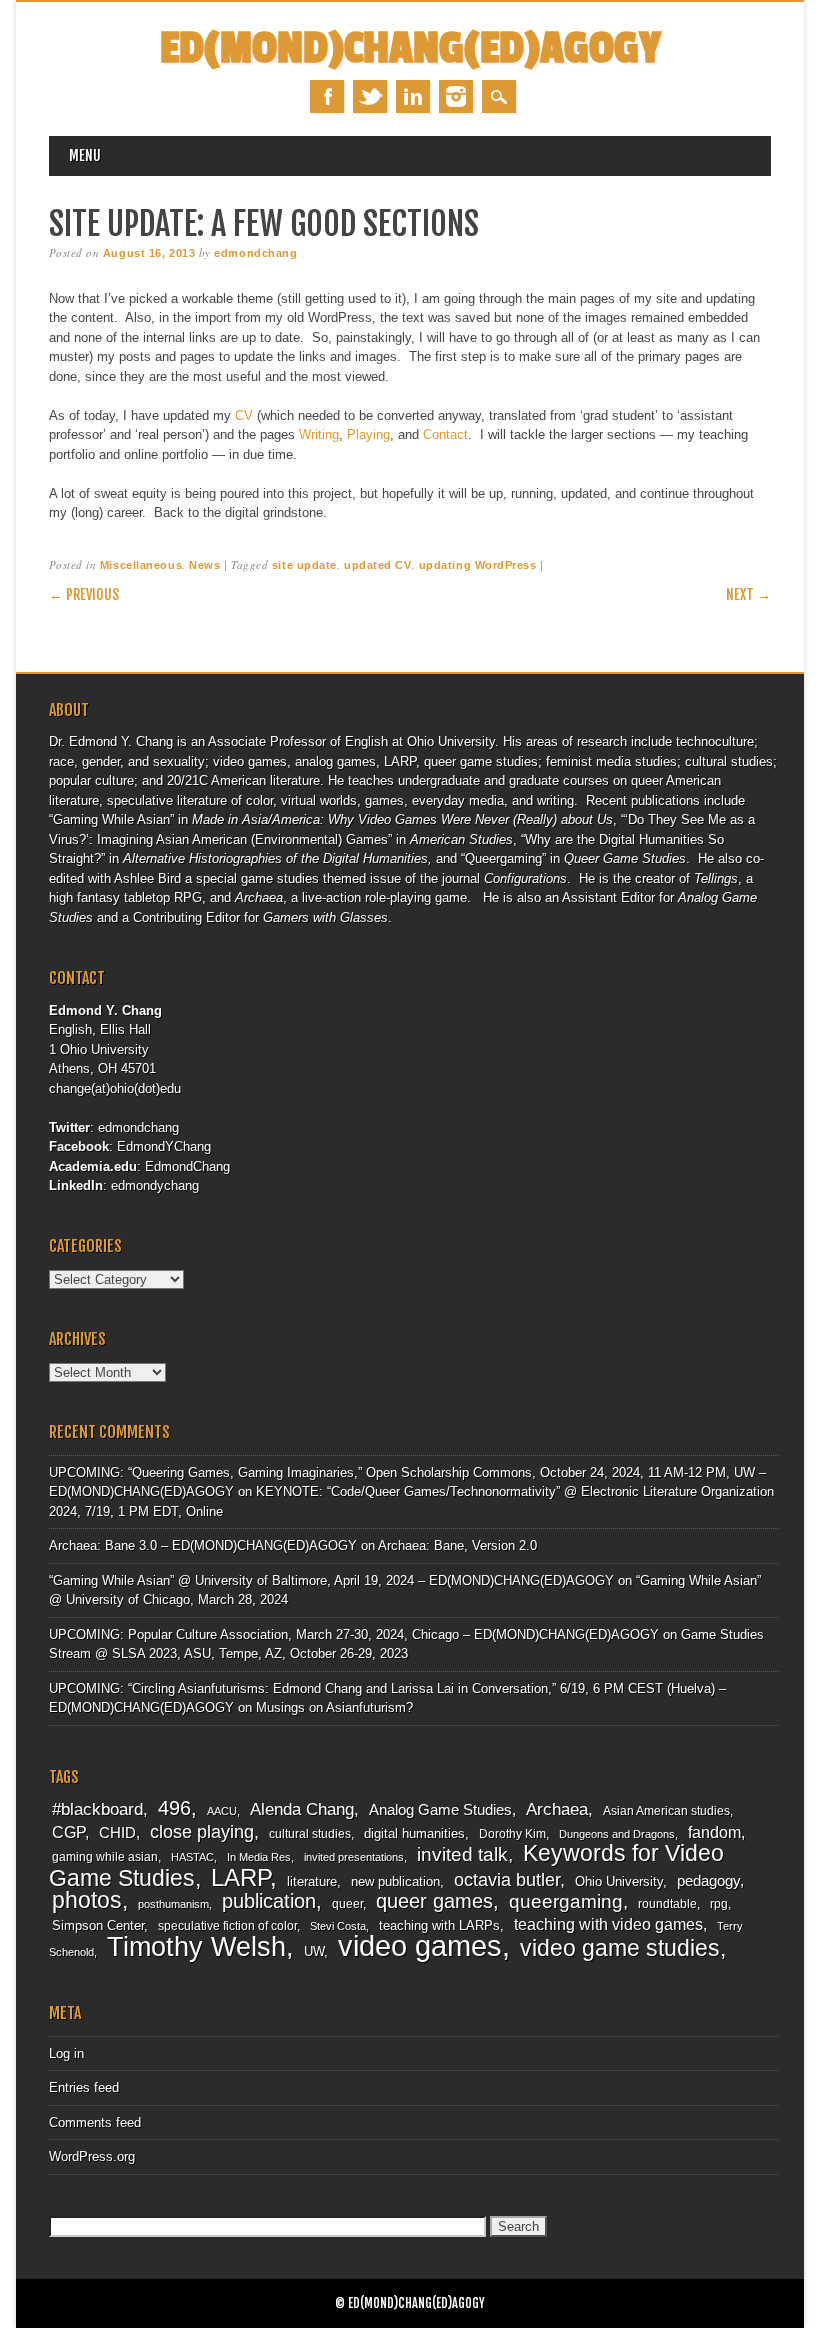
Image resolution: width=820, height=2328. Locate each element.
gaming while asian (105, 1857)
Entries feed (84, 2087)
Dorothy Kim (512, 1834)
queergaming (566, 1901)
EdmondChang (187, 1166)
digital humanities (414, 1833)
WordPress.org (92, 2156)
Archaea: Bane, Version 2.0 (457, 1545)
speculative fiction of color (227, 1926)
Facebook (327, 96)
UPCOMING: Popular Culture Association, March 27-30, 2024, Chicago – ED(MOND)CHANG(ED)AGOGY (354, 1634)
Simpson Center (98, 1925)
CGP (68, 1832)
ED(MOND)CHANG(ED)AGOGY (410, 48)
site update (304, 565)
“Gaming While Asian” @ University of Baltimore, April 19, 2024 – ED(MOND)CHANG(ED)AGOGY (331, 1580)
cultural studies (310, 1834)
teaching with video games (608, 1924)
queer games (434, 1901)
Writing (319, 434)
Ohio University (619, 1881)
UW (314, 1951)
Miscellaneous (141, 565)
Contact (445, 434)
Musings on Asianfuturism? (334, 1707)
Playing (368, 434)
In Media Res (259, 1857)
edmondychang (155, 1185)
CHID (117, 1833)
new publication (395, 1881)
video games (420, 1945)
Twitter (370, 96)
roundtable (667, 1904)
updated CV (378, 565)
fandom (714, 1832)
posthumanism (173, 1904)
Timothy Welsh (196, 1947)
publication (269, 1901)
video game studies (620, 1948)
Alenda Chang (302, 1809)
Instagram (456, 96)
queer (347, 1904)
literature (312, 1881)
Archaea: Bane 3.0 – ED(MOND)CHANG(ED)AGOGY (203, 1545)
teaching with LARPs (439, 1925)
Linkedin (413, 96)
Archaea (557, 1809)
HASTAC (192, 1857)
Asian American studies (666, 1811)
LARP (240, 1877)
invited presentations (354, 1857)
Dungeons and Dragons (617, 1834)
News (204, 565)
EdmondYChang (164, 1146)
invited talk (462, 1854)
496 (174, 1808)
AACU (222, 1811)
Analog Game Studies (440, 1810)
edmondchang (255, 253)
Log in (66, 2053)
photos (87, 1900)
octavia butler (507, 1879)
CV (244, 415)
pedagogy (708, 1881)
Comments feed (95, 2122)
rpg (719, 1904)
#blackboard (97, 1809)
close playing (202, 1831)
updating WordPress (478, 565)
